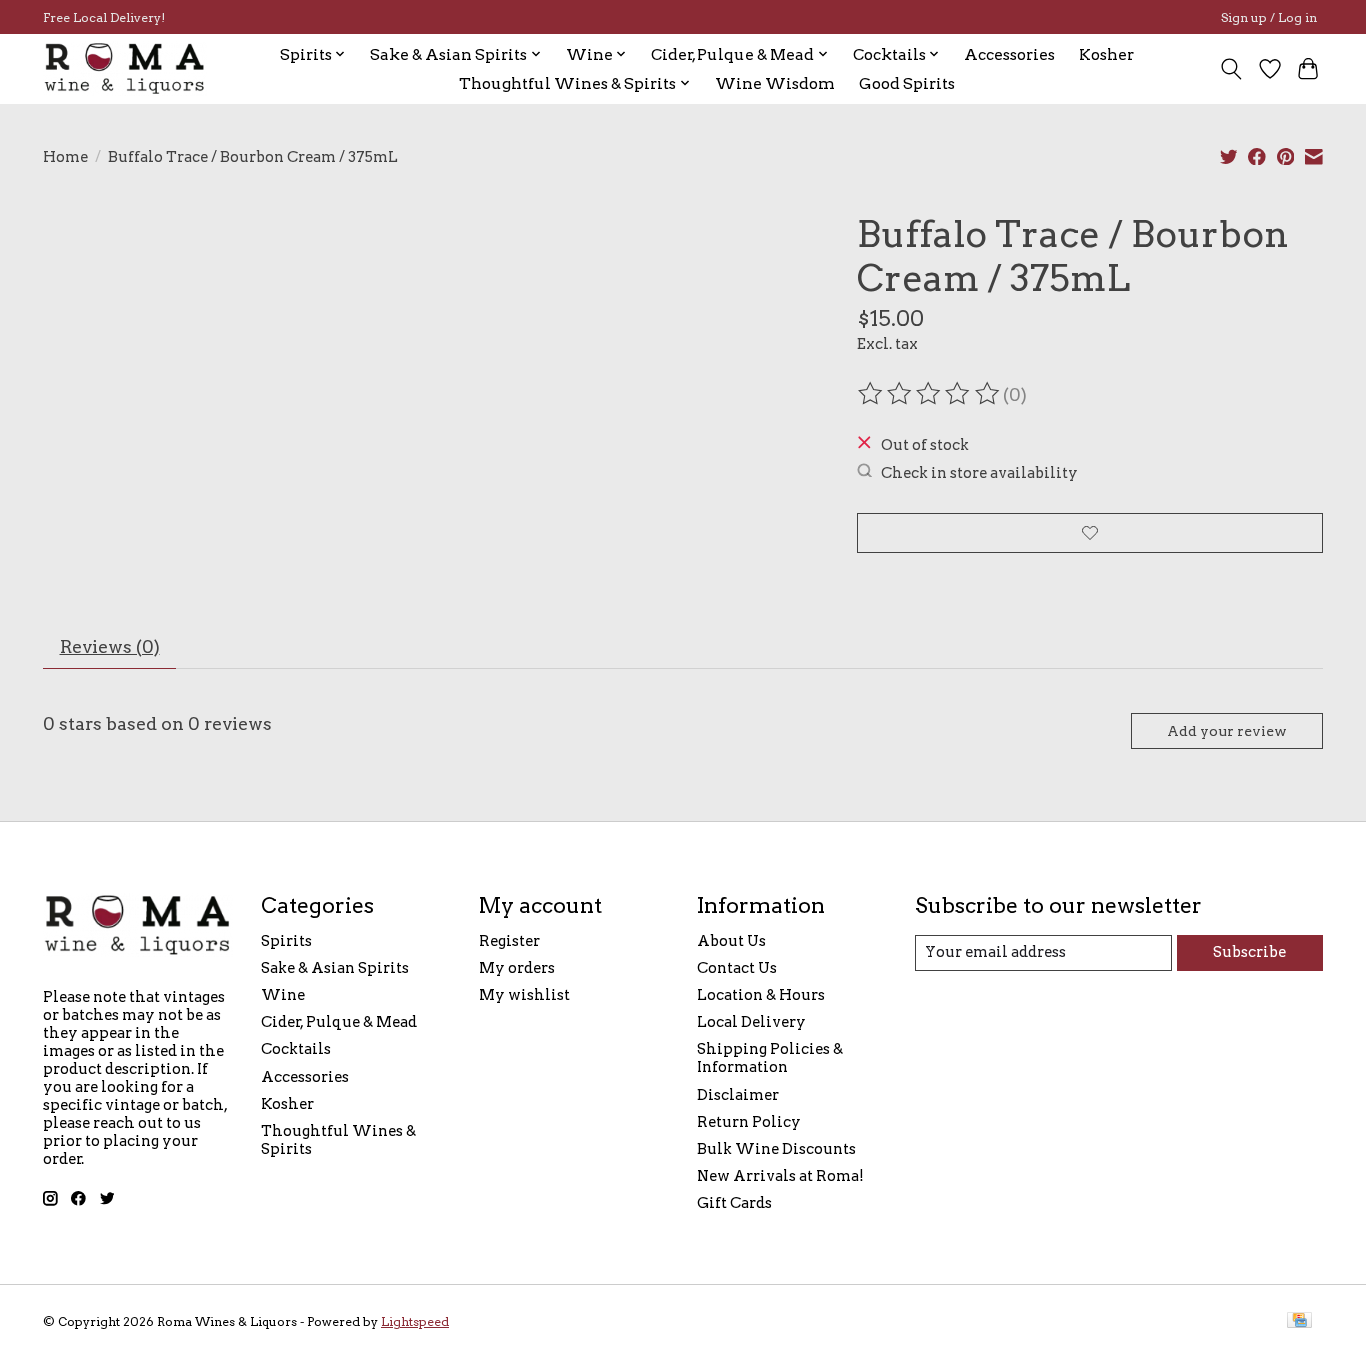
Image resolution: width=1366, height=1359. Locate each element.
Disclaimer (738, 1095)
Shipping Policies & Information (770, 1058)
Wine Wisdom (775, 83)
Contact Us (737, 968)
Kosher (1106, 54)
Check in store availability (979, 472)
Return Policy (749, 1122)
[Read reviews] (930, 394)
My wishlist (524, 995)
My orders (517, 968)
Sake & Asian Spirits (335, 968)
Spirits (286, 941)
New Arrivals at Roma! (780, 1176)
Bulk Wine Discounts (776, 1149)
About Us (731, 941)
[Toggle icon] (1231, 69)
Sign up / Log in (1269, 17)
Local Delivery (751, 1022)
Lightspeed (415, 1321)
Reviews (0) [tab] (110, 646)
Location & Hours (761, 995)
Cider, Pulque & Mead (339, 1022)
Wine (283, 995)
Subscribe (1249, 952)
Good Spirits (907, 83)
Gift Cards (734, 1203)
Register (509, 941)
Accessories (1009, 54)
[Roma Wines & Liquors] (125, 68)
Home (65, 157)
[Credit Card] (1299, 1321)
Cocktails (296, 1049)
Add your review (1227, 730)
